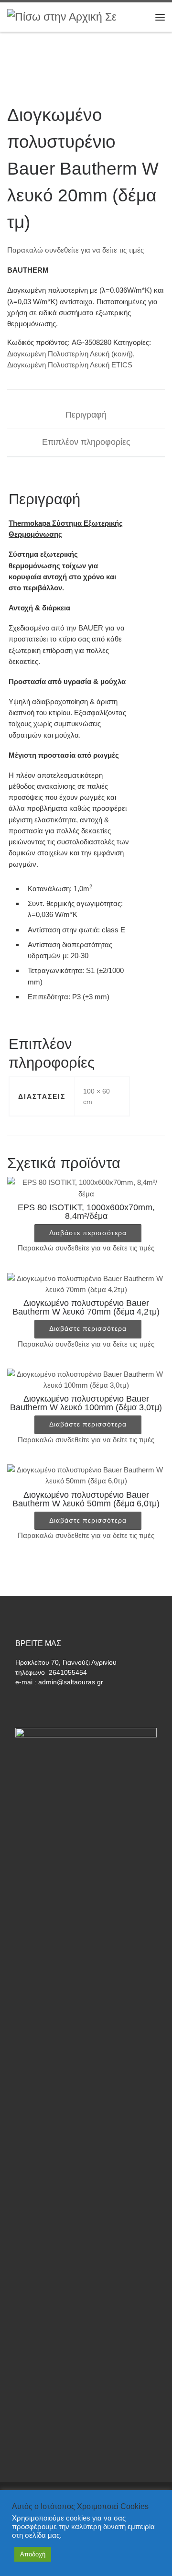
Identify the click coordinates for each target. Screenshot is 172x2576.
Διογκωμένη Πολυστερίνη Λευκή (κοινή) (70, 354)
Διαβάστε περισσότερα (88, 1233)
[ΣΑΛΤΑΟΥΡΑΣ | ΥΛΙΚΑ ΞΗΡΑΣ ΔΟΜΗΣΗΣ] (67, 17)
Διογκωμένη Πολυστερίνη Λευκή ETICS (70, 365)
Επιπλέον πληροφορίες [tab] (86, 442)
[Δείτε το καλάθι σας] (141, 17)
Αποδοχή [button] (33, 2554)
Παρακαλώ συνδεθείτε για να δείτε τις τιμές (75, 250)
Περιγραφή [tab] (86, 415)
